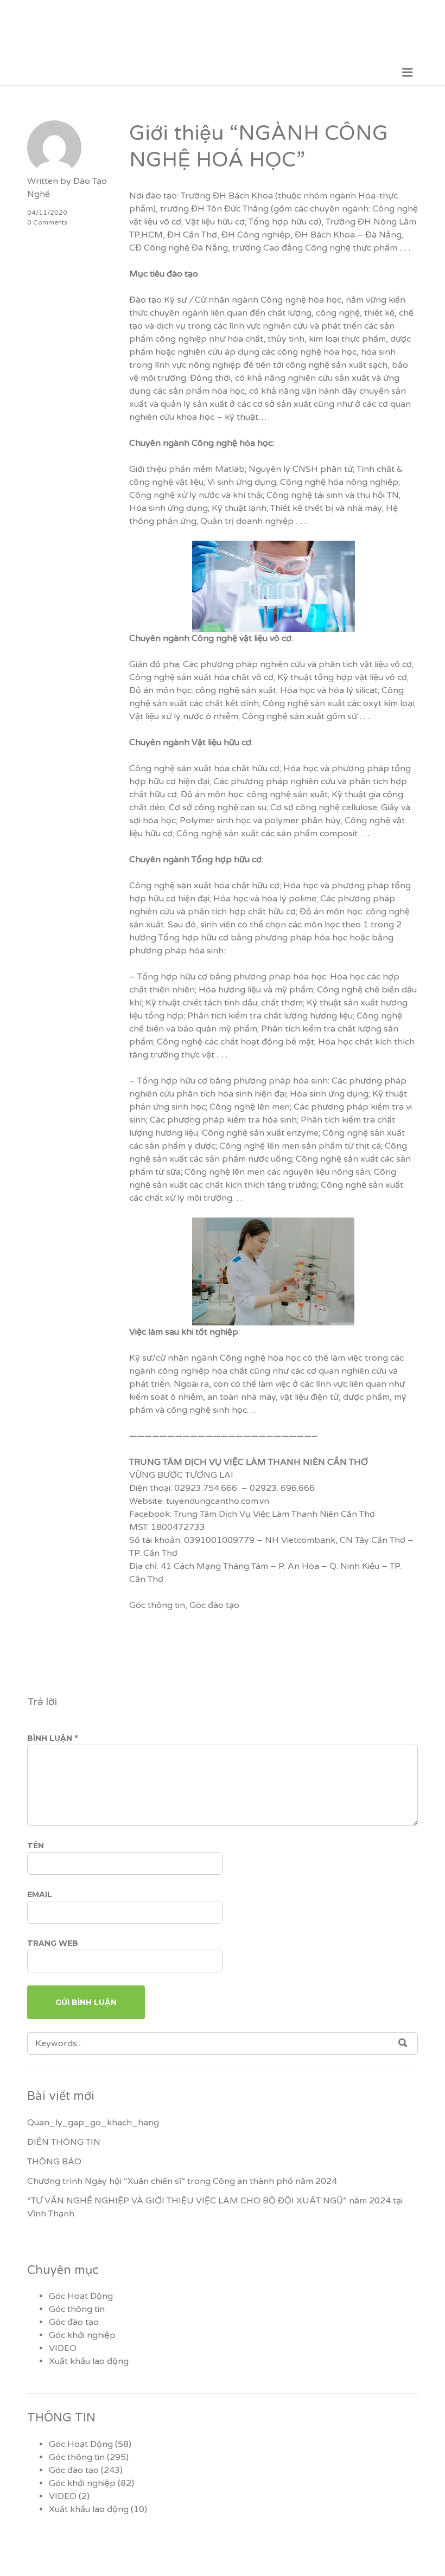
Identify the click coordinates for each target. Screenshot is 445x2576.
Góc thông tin (157, 1605)
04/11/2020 (47, 213)
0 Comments (47, 222)
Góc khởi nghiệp (82, 2335)
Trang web (53, 1943)
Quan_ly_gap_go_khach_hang (93, 2123)
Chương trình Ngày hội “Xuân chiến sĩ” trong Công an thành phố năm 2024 (182, 2181)
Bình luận (52, 1738)
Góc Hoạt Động (81, 2296)
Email (40, 1894)
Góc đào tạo (214, 1605)
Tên (36, 1846)
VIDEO (63, 2348)
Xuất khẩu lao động (89, 2361)
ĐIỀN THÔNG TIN (64, 2142)
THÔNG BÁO (54, 2162)
